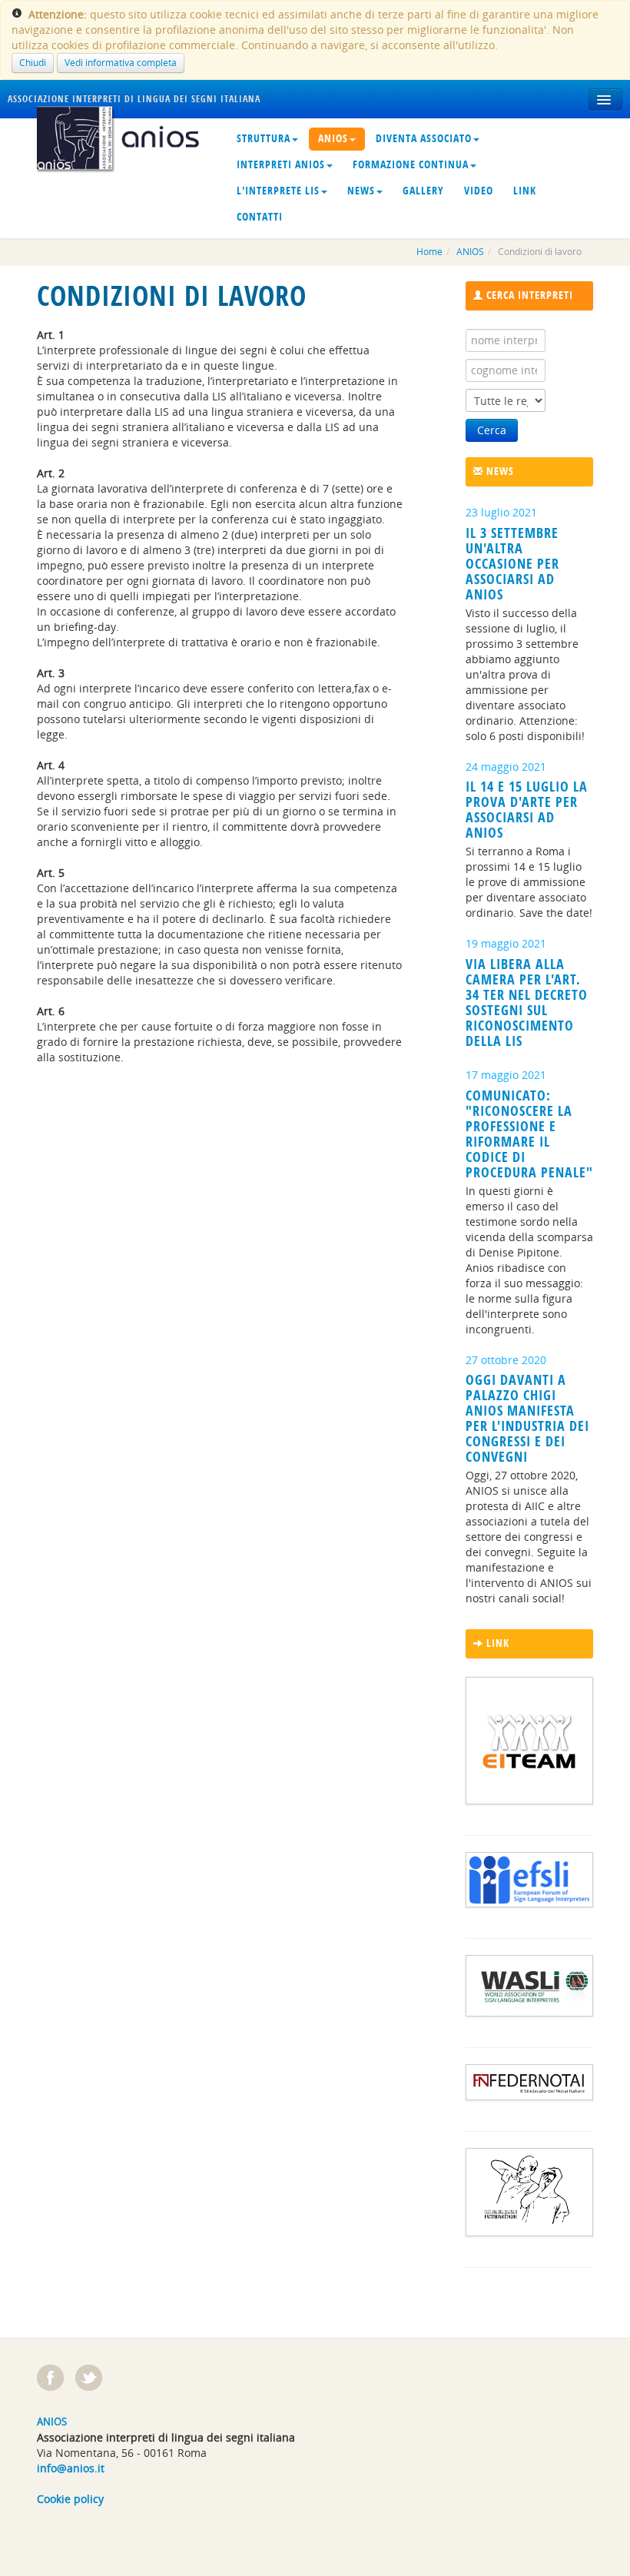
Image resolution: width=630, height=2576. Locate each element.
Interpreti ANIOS (281, 165)
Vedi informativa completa (121, 63)
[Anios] (124, 136)
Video (479, 191)
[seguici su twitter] (89, 2378)
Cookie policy (70, 2499)
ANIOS (333, 139)
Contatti (260, 217)
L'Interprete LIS (278, 191)
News (361, 191)
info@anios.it (71, 2468)
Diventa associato (424, 139)
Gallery (423, 191)
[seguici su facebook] (50, 2378)
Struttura (264, 139)
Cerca (492, 430)
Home (429, 252)
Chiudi (33, 63)
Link (525, 191)
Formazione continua (411, 165)
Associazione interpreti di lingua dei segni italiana (134, 99)
